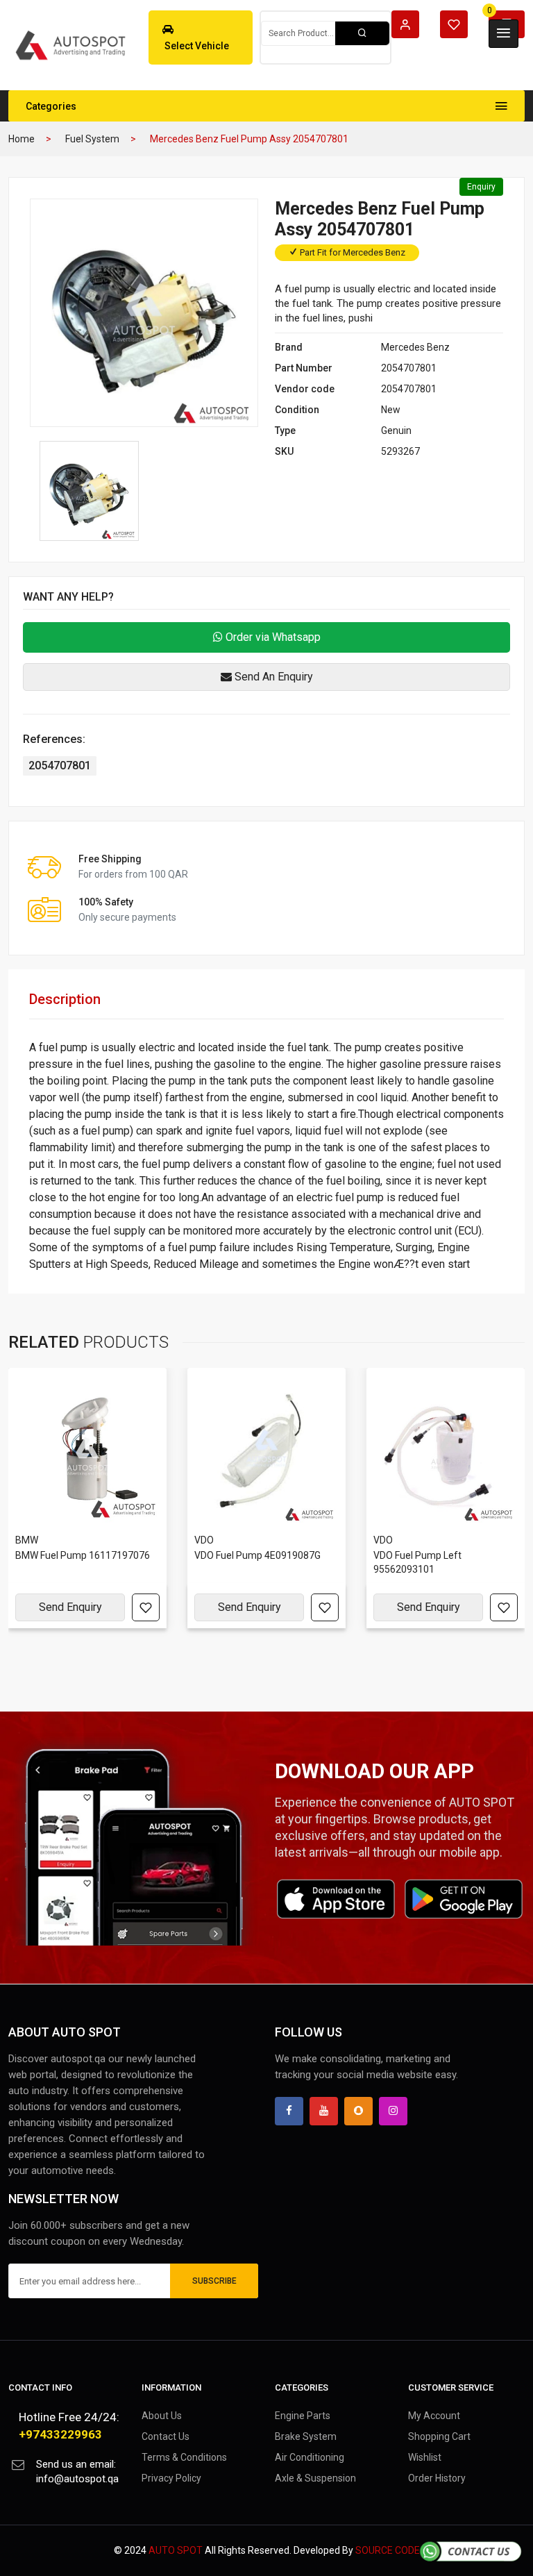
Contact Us (166, 2436)
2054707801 (409, 368)
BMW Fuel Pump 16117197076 (83, 1555)
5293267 (400, 451)
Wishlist (425, 2457)
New (391, 410)
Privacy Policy (171, 2478)
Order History (437, 2478)
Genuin (396, 430)
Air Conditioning (310, 2457)
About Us (162, 2416)
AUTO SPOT (176, 2550)
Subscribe (214, 2281)
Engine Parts (303, 2416)
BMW (27, 1540)
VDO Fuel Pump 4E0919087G (257, 1555)
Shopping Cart (439, 2436)
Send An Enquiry (272, 677)
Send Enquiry (70, 1607)
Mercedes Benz (415, 347)
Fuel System (92, 139)
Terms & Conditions (184, 2457)
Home (22, 139)
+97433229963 (60, 2434)
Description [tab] (65, 999)
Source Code (388, 2550)
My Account (434, 2416)
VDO (204, 1540)
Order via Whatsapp (272, 637)
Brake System (306, 2436)
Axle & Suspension (315, 2478)
